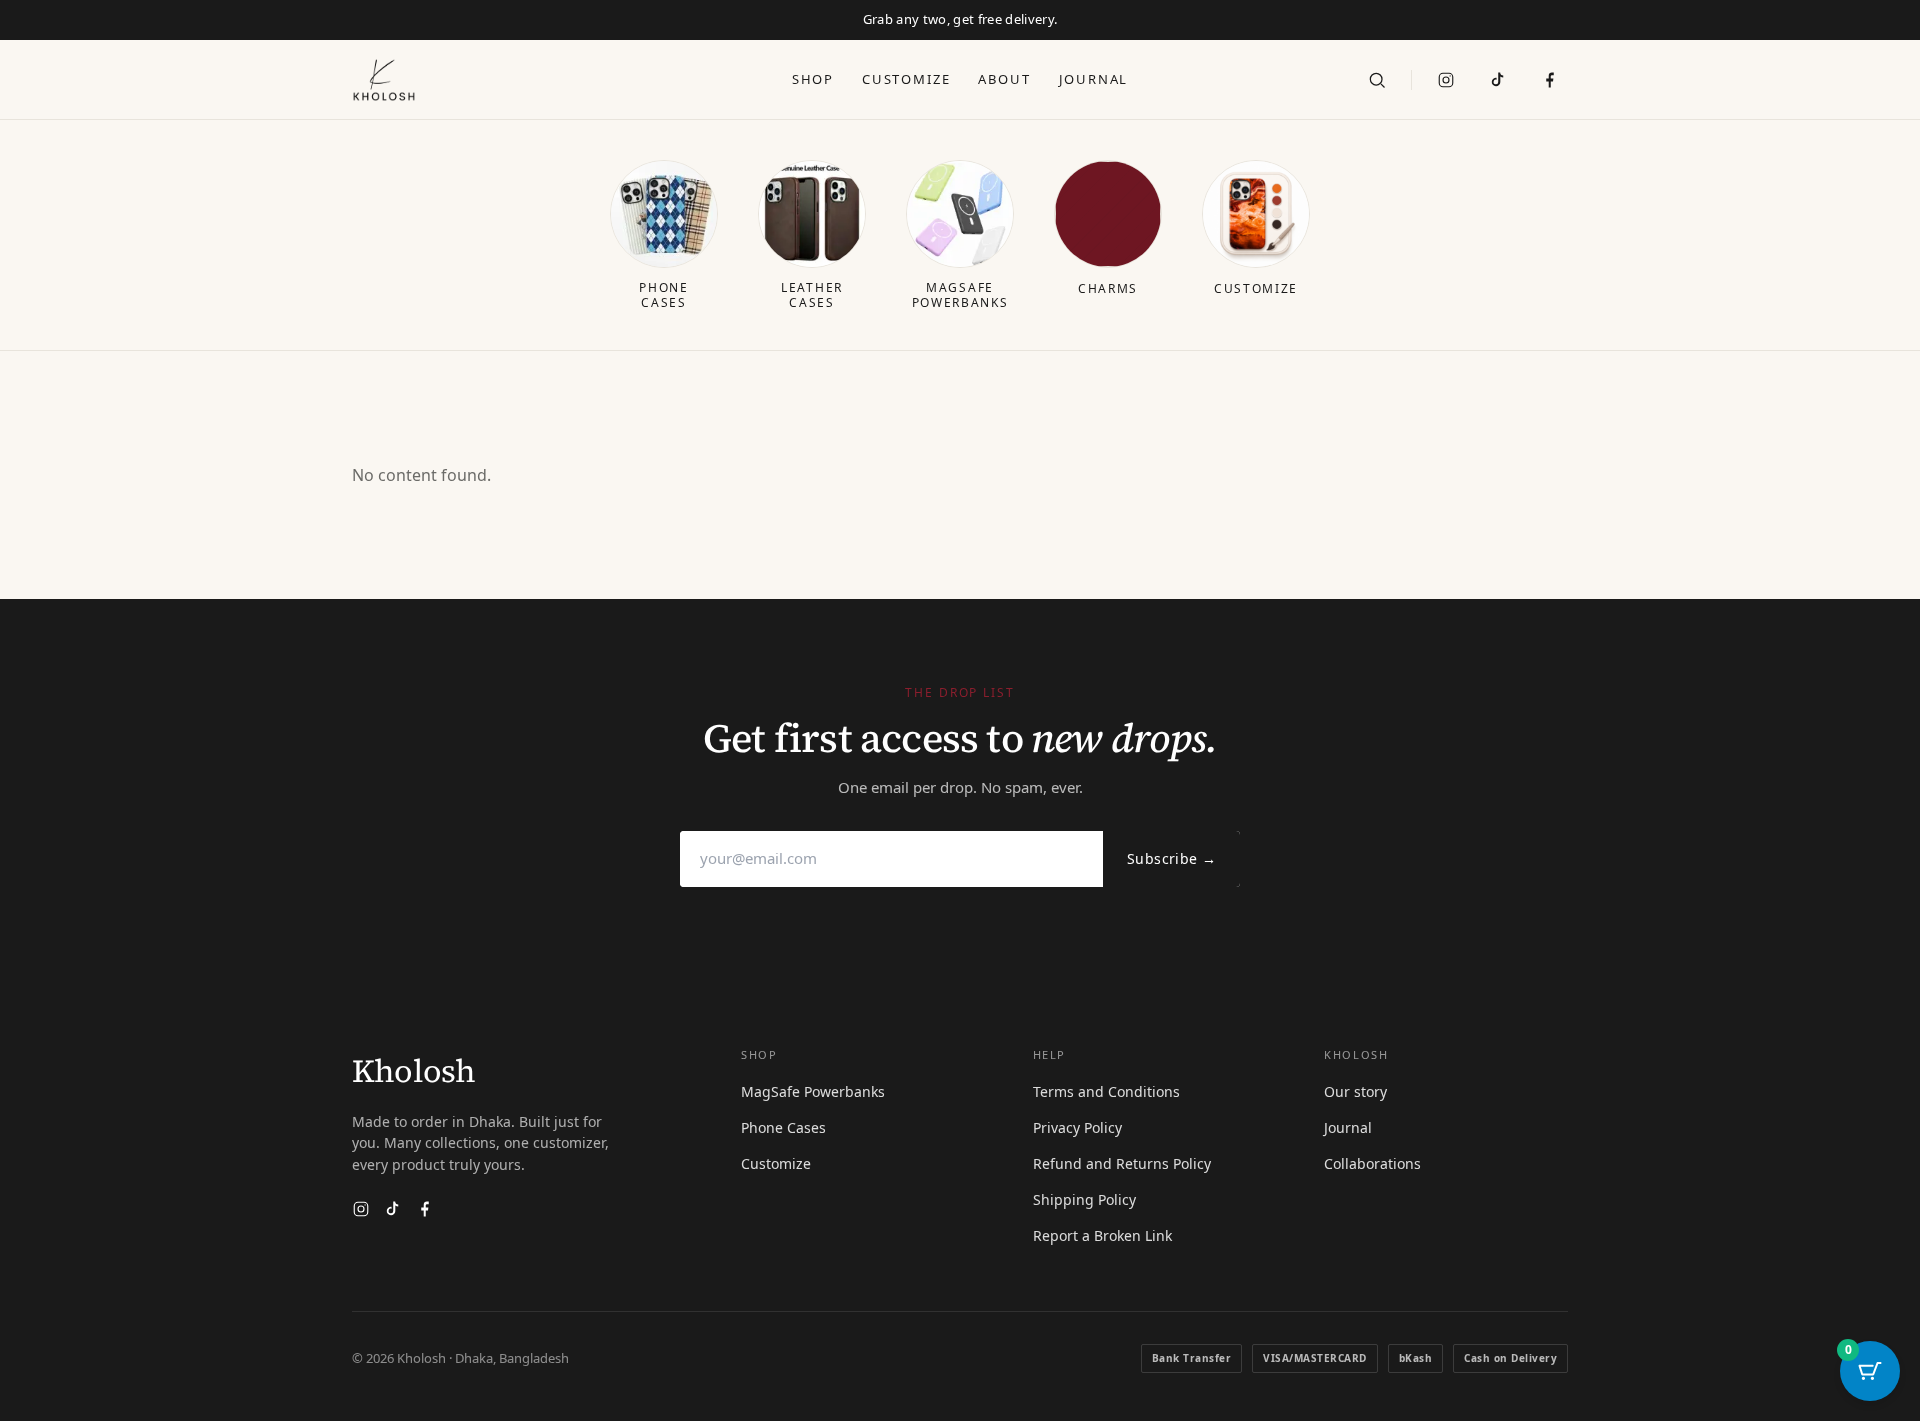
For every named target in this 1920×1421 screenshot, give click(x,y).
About (1004, 79)
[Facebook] (425, 1209)
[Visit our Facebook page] (1550, 80)
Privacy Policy (1077, 1127)
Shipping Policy (1084, 1199)
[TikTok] (1498, 80)
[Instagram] (1446, 80)
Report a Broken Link (1102, 1235)
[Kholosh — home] (384, 80)
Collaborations (1372, 1163)
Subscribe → (1171, 858)
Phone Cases (783, 1127)
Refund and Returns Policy (1122, 1163)
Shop (813, 79)
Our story (1355, 1091)
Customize (906, 79)
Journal (1094, 79)
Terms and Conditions (1106, 1091)
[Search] (1377, 80)
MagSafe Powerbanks (813, 1091)
